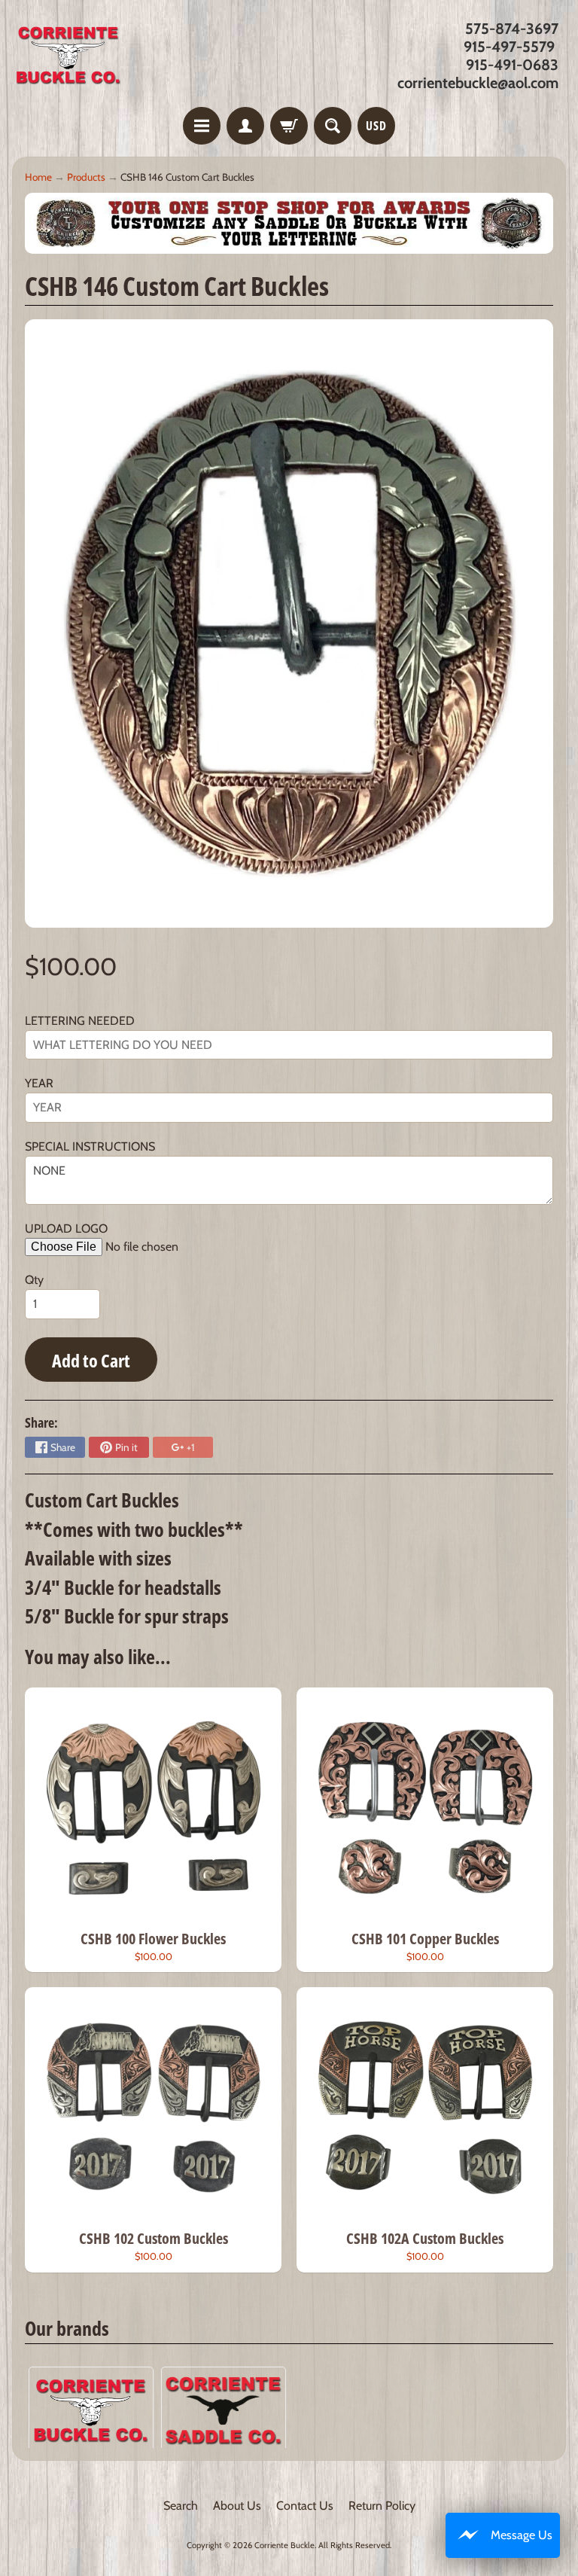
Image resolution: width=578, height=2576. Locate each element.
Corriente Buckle (284, 2545)
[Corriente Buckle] (68, 56)
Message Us (522, 2535)
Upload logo (66, 1229)
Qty (34, 1280)
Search (181, 2506)
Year (39, 1083)
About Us (237, 2506)
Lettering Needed (80, 1021)
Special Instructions (90, 1146)
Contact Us (305, 2506)
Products (86, 177)
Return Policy (382, 2506)
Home (38, 177)
